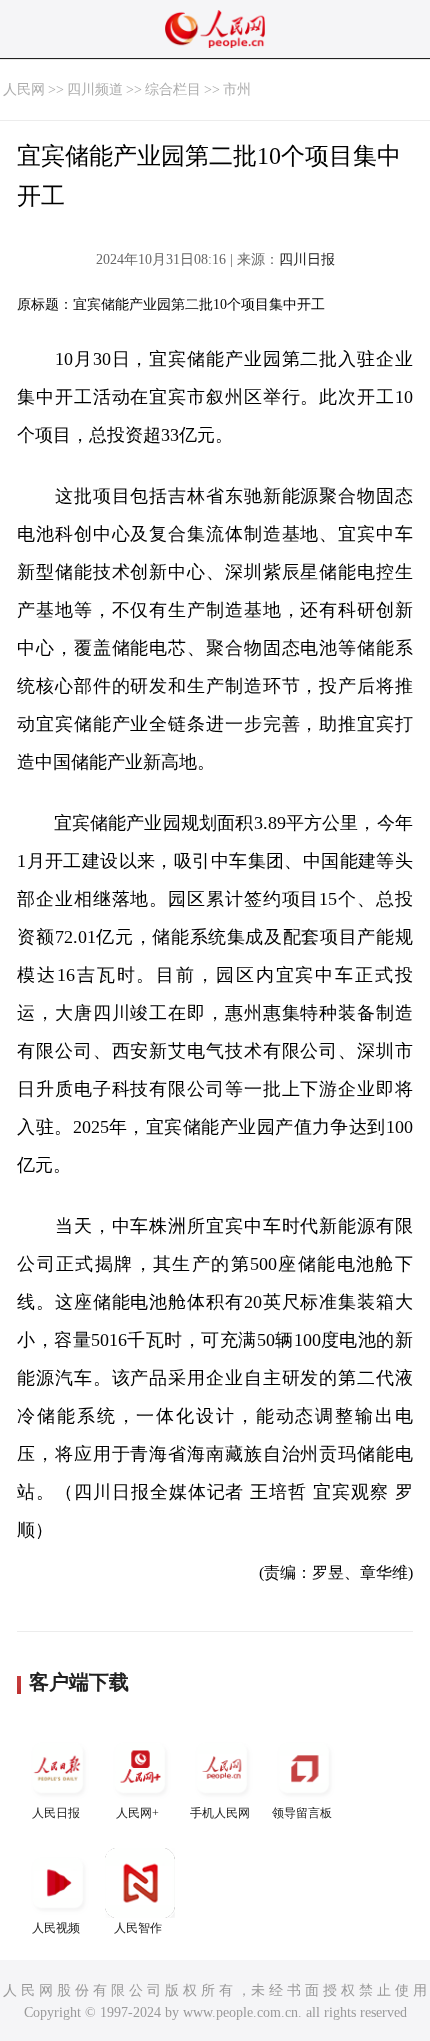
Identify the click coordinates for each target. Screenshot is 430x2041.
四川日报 (307, 259)
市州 (237, 89)
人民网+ (137, 1813)
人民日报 (56, 1813)
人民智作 (138, 1928)
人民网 (24, 89)
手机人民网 (220, 1813)
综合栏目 (173, 89)
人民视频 (56, 1928)
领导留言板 (302, 1813)
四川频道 (95, 89)
